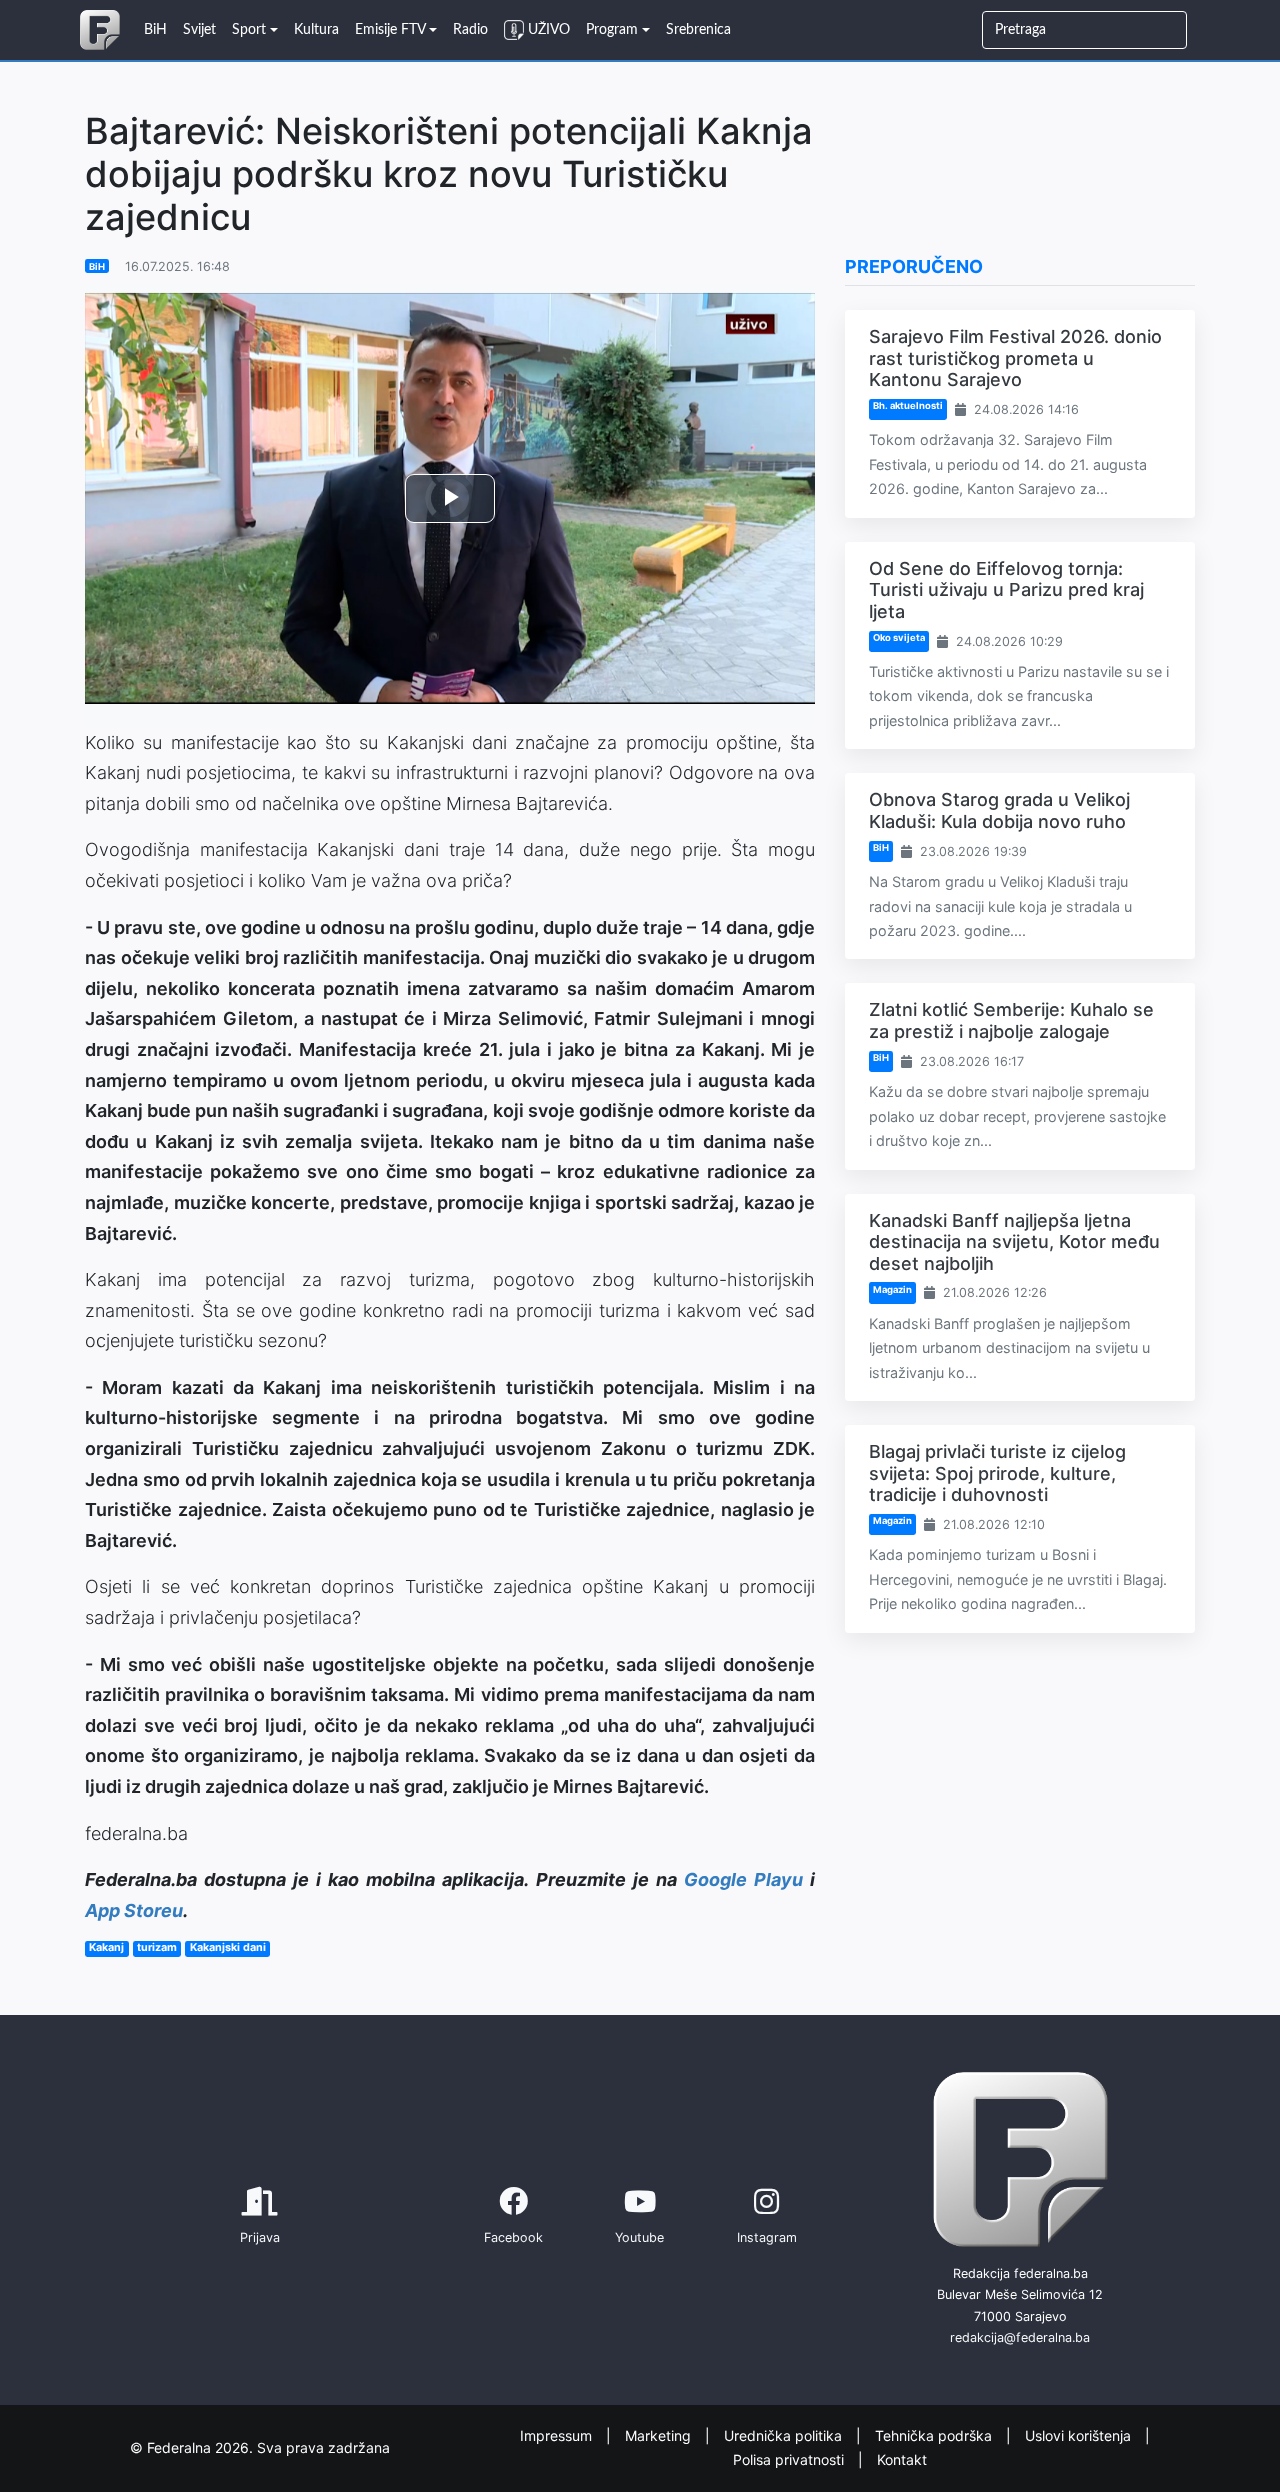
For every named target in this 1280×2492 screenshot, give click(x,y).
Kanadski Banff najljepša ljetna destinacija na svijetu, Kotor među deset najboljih (1014, 1242)
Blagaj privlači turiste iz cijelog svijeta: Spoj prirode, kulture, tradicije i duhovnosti (997, 1473)
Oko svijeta (899, 637)
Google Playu (743, 1879)
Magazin (892, 1289)
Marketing (660, 2434)
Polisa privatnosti (790, 2459)
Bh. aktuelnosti (908, 405)
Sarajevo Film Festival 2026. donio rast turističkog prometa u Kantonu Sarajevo (1015, 358)
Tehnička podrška (935, 2434)
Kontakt (902, 2459)
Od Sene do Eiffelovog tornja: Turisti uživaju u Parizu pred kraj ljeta (1006, 590)
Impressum (558, 2434)
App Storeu (134, 1910)
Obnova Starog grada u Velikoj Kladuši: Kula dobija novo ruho (999, 810)
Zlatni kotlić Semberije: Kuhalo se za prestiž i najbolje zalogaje (1011, 1020)
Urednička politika (785, 2434)
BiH (97, 266)
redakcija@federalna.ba (1020, 2337)
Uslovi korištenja (1080, 2434)
